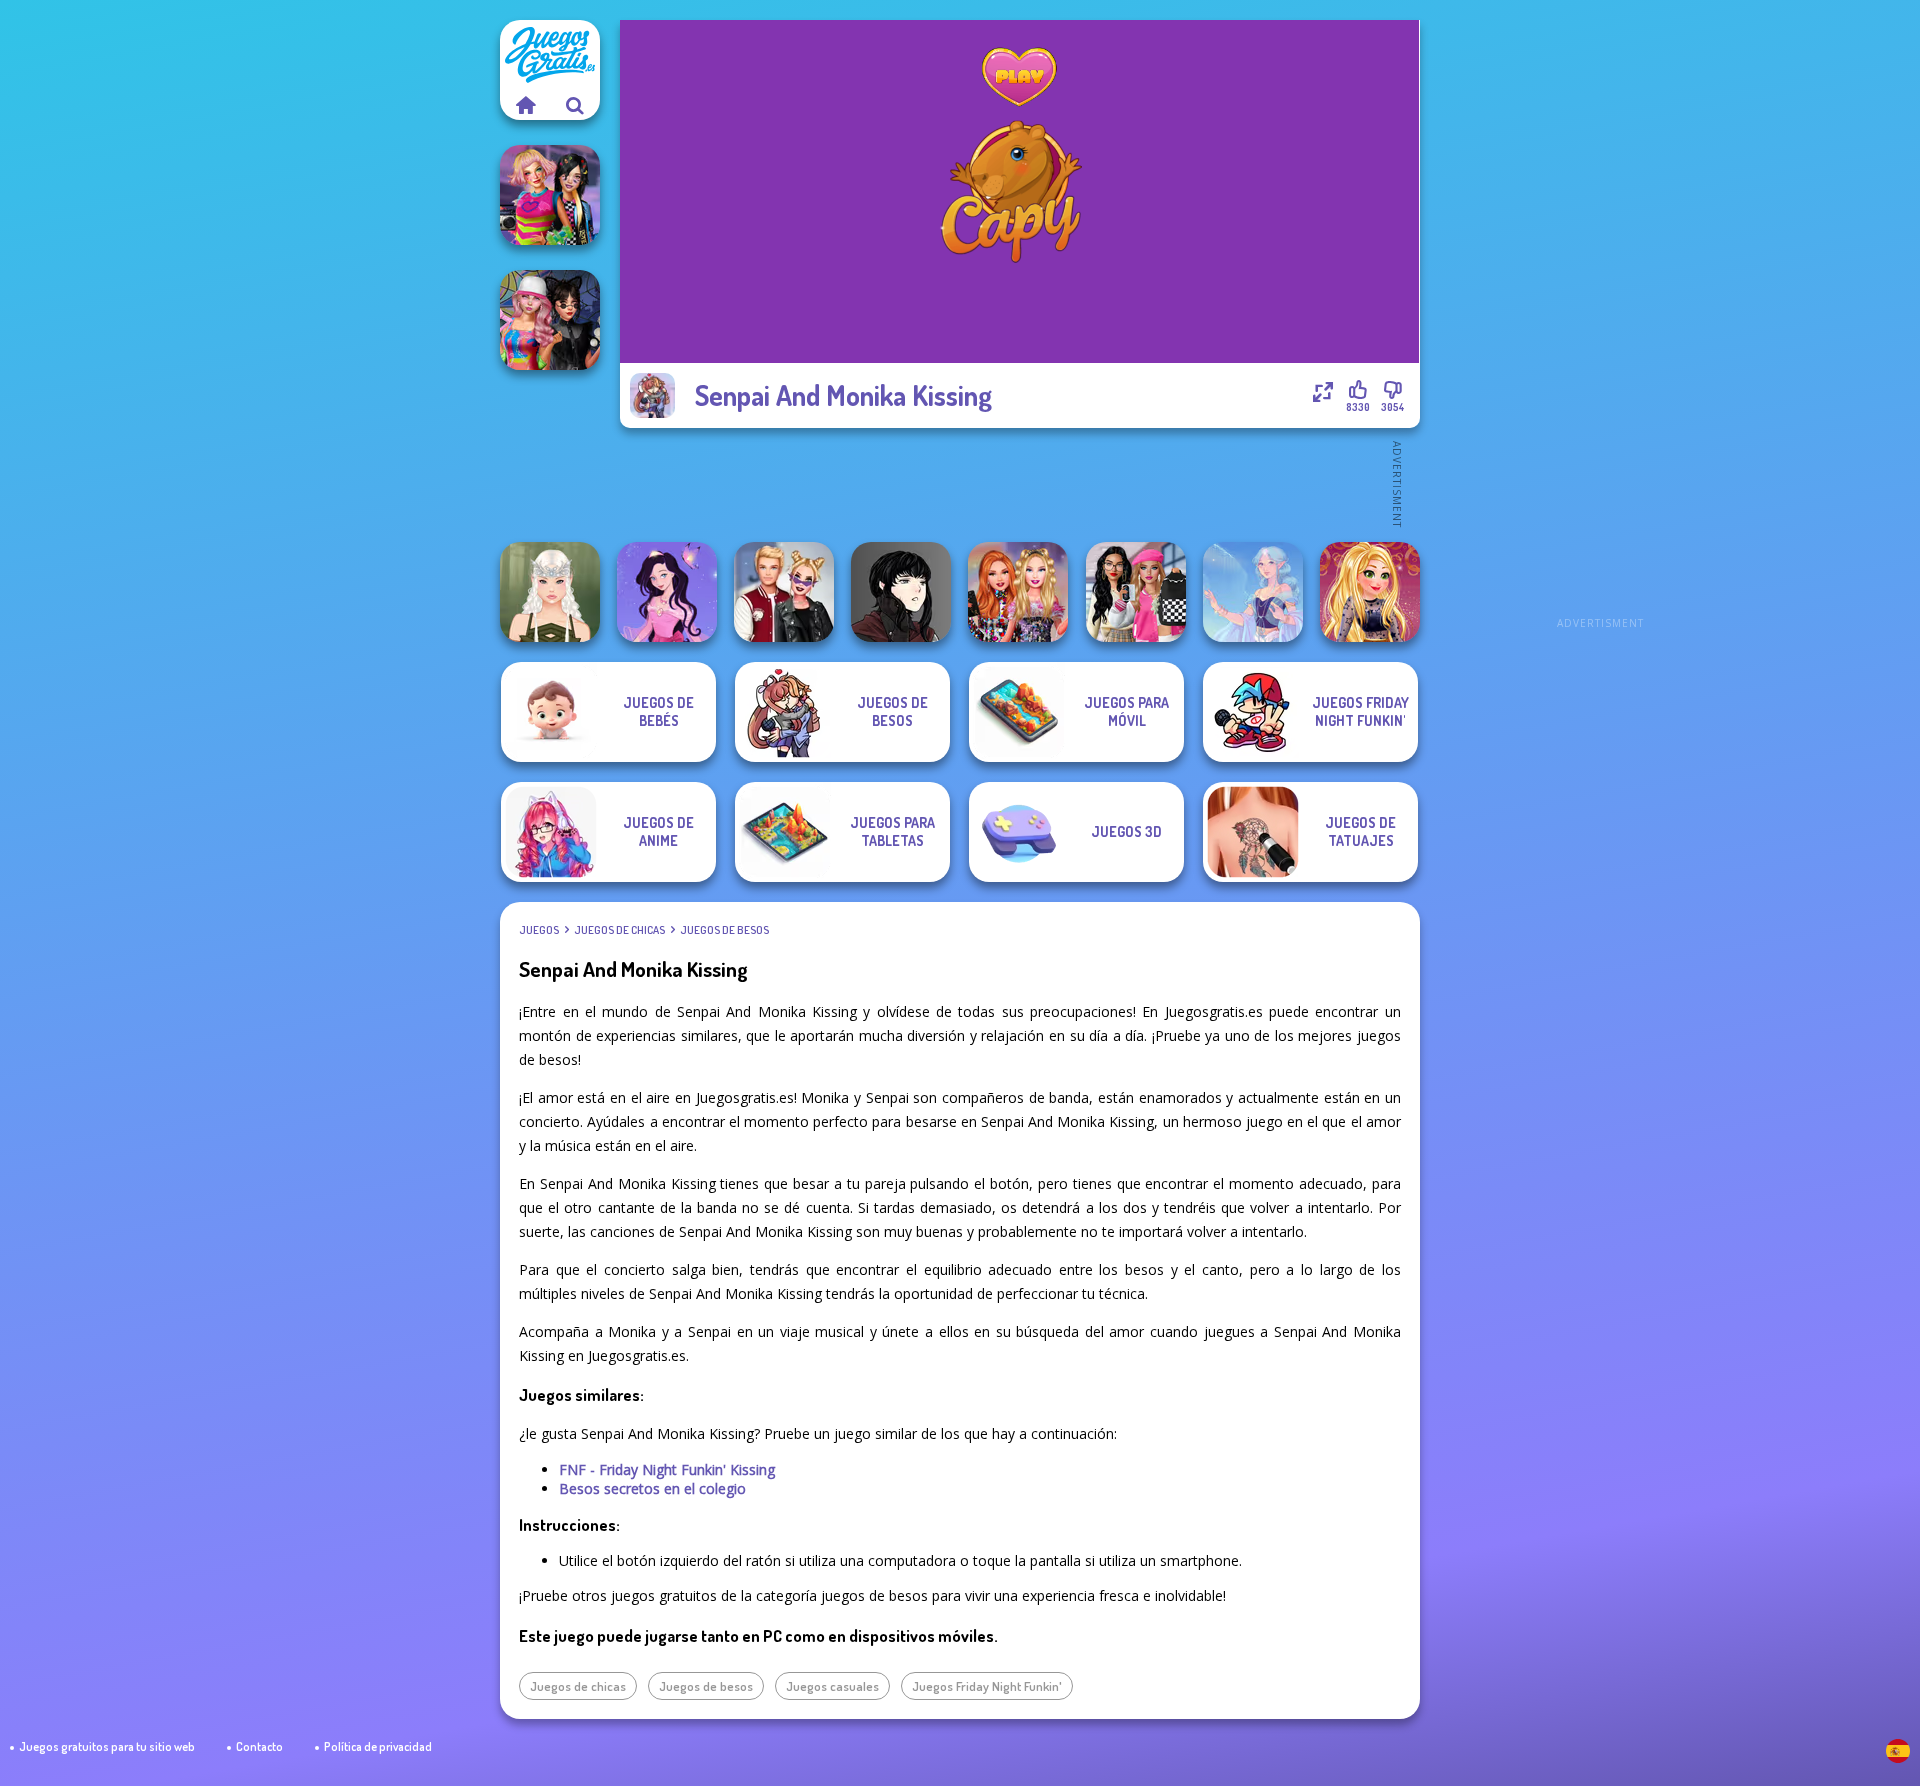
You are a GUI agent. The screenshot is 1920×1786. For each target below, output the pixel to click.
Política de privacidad (378, 1746)
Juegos (539, 930)
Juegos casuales (832, 1686)
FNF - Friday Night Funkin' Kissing (667, 1469)
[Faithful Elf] (1253, 592)
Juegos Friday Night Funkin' (987, 1686)
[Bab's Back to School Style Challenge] (1136, 592)
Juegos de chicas (619, 930)
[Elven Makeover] (550, 592)
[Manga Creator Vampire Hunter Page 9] (901, 592)
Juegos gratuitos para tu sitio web (107, 1746)
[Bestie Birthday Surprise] (1018, 592)
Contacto (259, 1746)
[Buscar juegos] (575, 105)
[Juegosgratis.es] (525, 105)
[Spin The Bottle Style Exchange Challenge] (550, 320)
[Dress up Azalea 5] (667, 592)
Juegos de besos (724, 930)
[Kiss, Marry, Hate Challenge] (784, 592)
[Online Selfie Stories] (1370, 592)
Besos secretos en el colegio (652, 1488)
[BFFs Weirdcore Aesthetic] (550, 195)
